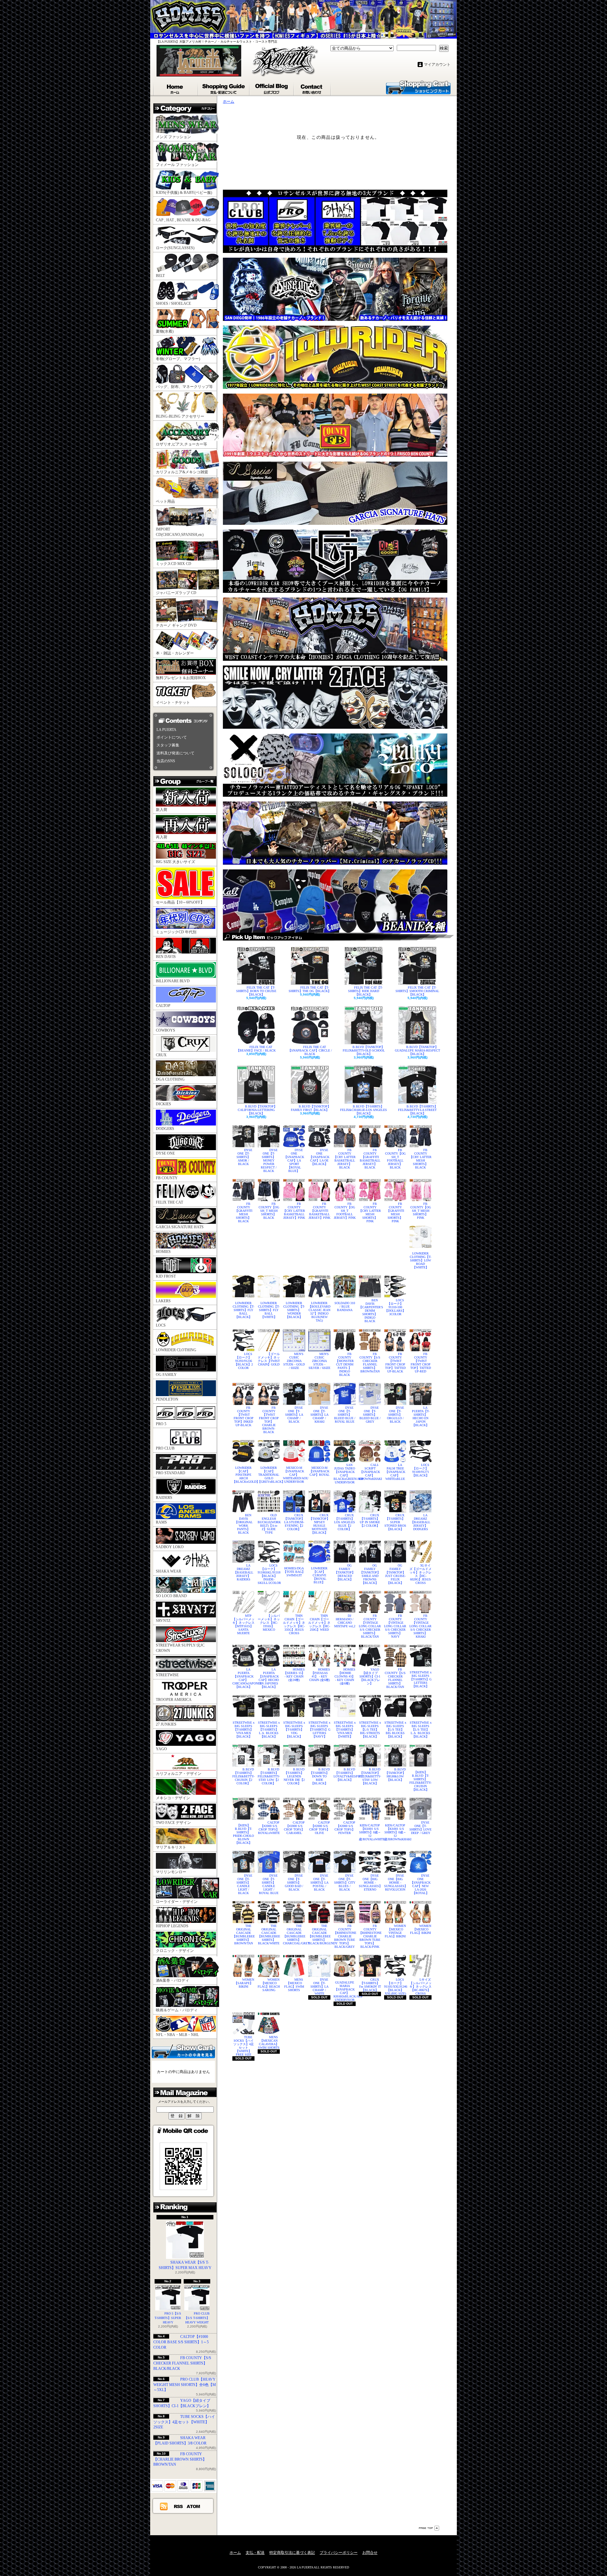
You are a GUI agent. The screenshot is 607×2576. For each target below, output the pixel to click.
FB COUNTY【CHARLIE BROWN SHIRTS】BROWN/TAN (180, 2459)
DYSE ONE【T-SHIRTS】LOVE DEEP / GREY (420, 1828)
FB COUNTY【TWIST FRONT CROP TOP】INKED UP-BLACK (244, 1416)
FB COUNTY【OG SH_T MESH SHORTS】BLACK (269, 1211)
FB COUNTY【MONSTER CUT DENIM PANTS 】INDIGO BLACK (345, 1364)
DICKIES (163, 1104)
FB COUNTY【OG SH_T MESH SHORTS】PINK (421, 1211)
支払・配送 (255, 2553)
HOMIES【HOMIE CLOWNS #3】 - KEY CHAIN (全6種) (345, 1676)
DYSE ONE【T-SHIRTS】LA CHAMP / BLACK (294, 1415)
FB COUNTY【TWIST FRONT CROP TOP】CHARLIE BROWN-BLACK (269, 1420)
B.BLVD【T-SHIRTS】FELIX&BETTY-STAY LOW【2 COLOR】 (269, 1776)
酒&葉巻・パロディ (172, 1980)
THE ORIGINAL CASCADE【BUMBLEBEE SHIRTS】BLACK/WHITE (269, 1935)
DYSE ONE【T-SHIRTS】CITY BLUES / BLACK (345, 1883)
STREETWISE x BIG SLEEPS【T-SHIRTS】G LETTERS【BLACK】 (421, 1679)
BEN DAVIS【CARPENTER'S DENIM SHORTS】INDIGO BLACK (370, 1311)
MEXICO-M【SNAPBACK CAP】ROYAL (319, 1471)
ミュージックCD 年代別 (176, 932)
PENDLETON (167, 1399)
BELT (160, 276)
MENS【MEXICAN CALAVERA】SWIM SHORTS (269, 2042)
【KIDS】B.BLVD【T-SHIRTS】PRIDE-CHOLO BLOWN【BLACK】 (243, 1834)
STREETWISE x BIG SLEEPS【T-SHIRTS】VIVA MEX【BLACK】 (244, 1730)
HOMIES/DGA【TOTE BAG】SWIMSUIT (294, 1572)
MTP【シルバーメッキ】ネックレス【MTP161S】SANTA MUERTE (243, 1624)
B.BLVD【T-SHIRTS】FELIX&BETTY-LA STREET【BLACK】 (418, 1110)
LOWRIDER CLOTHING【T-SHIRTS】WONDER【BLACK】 (294, 1310)
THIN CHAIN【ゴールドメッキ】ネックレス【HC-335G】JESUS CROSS (294, 1624)
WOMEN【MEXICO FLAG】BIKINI (421, 1929)
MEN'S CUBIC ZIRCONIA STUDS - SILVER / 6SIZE (319, 1361)
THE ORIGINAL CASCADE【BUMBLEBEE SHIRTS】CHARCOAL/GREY (294, 1935)
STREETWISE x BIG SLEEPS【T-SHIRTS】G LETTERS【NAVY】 (319, 1730)
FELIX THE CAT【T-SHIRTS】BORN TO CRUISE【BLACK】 (256, 991)
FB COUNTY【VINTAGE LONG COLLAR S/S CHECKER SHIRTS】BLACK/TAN (370, 1626)
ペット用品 (165, 501)
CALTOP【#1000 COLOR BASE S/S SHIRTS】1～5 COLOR (181, 2342)
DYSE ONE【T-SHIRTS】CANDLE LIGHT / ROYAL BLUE (269, 1884)
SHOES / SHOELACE (173, 304)
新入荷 (162, 810)
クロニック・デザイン (175, 1951)
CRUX (161, 1055)
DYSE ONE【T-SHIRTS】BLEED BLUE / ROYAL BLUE (345, 1415)
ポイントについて (172, 737)
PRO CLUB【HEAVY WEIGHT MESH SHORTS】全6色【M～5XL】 (185, 2385)
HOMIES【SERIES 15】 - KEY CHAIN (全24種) (294, 1675)
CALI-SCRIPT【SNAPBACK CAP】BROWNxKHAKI (370, 1472)
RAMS (161, 1522)
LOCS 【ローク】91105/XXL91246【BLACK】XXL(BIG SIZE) (395, 1987)
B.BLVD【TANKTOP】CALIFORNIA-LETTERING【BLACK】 (257, 1110)
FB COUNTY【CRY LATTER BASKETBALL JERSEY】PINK (294, 1211)
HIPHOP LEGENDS (172, 1926)
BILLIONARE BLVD (173, 981)
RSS (179, 2506)
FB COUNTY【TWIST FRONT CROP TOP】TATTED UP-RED (421, 1363)
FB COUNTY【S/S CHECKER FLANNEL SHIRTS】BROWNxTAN (370, 1363)
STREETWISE (167, 1675)
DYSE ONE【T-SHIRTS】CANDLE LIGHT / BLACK (244, 1884)
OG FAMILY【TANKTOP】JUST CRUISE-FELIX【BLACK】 (395, 1574)
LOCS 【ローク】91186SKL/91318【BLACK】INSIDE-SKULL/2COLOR (269, 1574)
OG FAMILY (166, 1375)
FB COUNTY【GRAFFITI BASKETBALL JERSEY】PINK (319, 1211)
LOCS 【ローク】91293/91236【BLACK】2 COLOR (244, 1361)
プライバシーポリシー (339, 2553)
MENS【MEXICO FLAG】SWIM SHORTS (294, 1985)
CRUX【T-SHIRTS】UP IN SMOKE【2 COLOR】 (370, 1520)
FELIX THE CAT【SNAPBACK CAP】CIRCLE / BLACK (310, 1050)
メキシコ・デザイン (173, 1798)
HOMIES (163, 1252)
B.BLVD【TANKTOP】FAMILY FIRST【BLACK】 (311, 1108)
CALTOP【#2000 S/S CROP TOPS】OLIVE (320, 1828)
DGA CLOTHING (170, 1079)
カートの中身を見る (183, 2051)
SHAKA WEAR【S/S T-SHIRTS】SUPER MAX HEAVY (185, 2265)
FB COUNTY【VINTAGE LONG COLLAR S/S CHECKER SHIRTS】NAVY (395, 1626)
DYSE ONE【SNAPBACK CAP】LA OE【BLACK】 (319, 1157)
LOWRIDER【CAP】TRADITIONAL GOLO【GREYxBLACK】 (269, 1475)
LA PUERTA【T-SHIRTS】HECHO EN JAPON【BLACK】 (421, 1416)
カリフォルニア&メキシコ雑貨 (182, 472)
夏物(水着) (165, 331)
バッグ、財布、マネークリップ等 (184, 387)
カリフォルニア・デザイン (179, 1774)
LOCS (161, 1325)
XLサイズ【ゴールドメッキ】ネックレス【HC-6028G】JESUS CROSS (420, 1574)
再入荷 (162, 837)
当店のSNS (166, 761)
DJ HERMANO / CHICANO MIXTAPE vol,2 (345, 1621)
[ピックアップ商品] (338, 937)
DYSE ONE (165, 1153)
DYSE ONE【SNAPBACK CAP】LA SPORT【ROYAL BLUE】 (294, 1160)
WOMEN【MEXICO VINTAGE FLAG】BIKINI (395, 1931)
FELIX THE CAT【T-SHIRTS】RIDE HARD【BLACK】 (365, 991)
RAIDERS (164, 1498)
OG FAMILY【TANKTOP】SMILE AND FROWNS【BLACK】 (370, 1574)
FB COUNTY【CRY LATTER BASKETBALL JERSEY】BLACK (345, 1159)
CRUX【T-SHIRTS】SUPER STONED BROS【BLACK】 (395, 1522)
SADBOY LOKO (170, 1547)
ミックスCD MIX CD (174, 564)
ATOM (194, 2506)
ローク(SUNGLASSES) (175, 248)
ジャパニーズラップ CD (176, 593)
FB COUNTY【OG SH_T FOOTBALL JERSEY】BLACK (395, 1159)
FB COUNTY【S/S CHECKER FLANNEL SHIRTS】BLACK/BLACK (182, 2363)
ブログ (272, 88)
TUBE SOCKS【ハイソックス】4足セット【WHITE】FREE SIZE (244, 2046)
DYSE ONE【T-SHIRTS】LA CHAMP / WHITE (319, 1987)
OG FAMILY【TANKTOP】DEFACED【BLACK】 (345, 1572)
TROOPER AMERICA (174, 1700)
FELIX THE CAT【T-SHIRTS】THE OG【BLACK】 (310, 989)
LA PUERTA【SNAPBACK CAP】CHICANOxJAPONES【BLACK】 (243, 1678)
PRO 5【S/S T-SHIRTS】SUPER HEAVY (168, 2318)
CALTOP (163, 1006)
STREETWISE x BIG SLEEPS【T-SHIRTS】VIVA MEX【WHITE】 (345, 1730)
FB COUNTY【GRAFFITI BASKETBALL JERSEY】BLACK (370, 1159)
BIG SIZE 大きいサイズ (175, 862)
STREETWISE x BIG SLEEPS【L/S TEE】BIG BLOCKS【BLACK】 (395, 1730)
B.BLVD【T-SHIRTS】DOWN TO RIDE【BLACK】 (320, 1776)
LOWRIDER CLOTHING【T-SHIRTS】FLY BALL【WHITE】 (269, 1310)
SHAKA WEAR (169, 1571)
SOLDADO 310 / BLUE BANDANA (345, 1306)
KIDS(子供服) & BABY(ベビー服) (184, 193)
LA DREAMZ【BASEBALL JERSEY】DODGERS (420, 1522)
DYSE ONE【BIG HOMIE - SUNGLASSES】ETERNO (370, 1883)
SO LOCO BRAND (171, 1596)
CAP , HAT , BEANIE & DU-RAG (183, 220)
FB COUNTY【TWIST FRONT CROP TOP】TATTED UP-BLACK (395, 1363)
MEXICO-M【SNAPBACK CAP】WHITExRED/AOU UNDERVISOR (294, 1475)
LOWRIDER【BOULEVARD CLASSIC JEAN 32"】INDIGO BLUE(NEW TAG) (319, 1312)
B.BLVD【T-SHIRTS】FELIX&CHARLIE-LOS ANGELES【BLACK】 (364, 1110)
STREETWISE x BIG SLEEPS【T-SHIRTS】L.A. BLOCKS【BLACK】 (269, 1730)
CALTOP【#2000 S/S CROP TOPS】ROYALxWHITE (269, 1828)
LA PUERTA (166, 730)
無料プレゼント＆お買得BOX (181, 678)
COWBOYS (166, 1030)
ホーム (176, 88)
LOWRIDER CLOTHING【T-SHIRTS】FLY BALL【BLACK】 (243, 1310)
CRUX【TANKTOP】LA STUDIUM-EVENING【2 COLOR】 (294, 1522)
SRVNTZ (163, 1621)
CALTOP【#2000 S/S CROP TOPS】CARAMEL (294, 1828)
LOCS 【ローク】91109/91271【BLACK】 (421, 1470)
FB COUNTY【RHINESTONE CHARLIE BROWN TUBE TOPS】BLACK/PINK (370, 1936)
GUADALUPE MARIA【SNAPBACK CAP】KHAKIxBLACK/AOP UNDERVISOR (345, 1991)
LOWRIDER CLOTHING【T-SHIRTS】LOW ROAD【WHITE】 (420, 1260)
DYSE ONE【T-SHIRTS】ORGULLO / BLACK (396, 1415)
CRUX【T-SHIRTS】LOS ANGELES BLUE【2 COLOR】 (345, 1522)
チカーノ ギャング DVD (176, 625)
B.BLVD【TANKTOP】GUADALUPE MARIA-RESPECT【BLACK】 (417, 1050)
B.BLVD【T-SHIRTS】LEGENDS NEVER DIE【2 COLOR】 (294, 1776)
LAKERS (163, 1301)
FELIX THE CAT (169, 1202)
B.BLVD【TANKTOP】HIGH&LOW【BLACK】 (395, 1775)
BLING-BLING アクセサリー (180, 416)
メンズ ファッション (173, 137)
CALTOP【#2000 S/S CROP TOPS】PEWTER (345, 1828)
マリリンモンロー (171, 1872)
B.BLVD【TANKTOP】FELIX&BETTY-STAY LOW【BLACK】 (370, 1776)
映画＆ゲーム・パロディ (177, 2010)
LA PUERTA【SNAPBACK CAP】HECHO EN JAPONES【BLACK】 (269, 1678)
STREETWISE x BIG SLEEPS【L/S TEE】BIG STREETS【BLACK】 (370, 1730)
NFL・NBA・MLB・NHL (177, 2035)
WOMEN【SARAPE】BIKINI (244, 1983)
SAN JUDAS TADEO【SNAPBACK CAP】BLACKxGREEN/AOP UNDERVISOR (345, 1474)
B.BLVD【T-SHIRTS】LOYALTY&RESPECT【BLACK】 (345, 1775)
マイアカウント (437, 64)
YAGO (161, 1749)
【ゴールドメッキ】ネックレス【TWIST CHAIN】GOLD (269, 1359)
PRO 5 (161, 1424)
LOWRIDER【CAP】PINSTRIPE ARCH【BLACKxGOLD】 (243, 1475)
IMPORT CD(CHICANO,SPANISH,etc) (180, 532)
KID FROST (166, 1276)
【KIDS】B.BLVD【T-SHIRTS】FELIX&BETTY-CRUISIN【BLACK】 (420, 1781)
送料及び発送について (175, 753)
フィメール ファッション (177, 165)
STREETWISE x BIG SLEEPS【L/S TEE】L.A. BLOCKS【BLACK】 (421, 1730)
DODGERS (165, 1129)
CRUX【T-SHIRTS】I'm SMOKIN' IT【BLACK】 (370, 1985)
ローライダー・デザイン (177, 1902)
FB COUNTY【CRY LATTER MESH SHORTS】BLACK (420, 1159)
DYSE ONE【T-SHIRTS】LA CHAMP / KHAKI (319, 1415)
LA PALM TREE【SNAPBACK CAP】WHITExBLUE (395, 1472)
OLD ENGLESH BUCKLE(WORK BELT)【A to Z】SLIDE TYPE (269, 1524)
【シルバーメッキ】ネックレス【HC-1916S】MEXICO (269, 1623)
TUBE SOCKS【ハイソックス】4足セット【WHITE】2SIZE (184, 2422)
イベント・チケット (173, 702)
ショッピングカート (418, 87)
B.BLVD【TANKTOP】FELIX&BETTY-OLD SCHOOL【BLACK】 (364, 1050)
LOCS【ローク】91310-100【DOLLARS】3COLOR (395, 1307)
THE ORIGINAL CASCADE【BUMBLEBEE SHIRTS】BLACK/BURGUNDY (319, 1935)
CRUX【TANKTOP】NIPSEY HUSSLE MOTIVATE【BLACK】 (319, 1524)
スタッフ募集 (168, 745)
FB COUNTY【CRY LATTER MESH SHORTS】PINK (370, 1212)
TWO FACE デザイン (173, 1823)
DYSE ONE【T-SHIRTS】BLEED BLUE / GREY (370, 1415)
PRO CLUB (165, 1448)
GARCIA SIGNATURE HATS (180, 1227)
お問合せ (313, 88)
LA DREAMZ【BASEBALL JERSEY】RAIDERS (243, 1572)
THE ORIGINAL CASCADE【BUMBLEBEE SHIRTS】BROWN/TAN (243, 1935)
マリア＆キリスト (171, 1847)
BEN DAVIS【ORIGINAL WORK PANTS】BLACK (244, 1524)
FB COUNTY (167, 1178)
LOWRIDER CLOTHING (176, 1350)
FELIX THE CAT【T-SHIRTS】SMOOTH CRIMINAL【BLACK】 (417, 991)
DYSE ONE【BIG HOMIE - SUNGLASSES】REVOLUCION (395, 1883)
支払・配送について (224, 88)
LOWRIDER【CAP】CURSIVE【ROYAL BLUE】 (319, 1575)
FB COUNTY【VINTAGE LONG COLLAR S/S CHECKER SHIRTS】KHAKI (420, 1626)
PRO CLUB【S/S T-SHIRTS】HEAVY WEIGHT (197, 2318)
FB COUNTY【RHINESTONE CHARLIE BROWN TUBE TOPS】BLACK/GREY (345, 1936)
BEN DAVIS (166, 957)
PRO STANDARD (171, 1473)
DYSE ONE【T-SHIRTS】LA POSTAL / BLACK (319, 1883)
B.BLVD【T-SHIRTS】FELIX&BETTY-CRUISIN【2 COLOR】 (243, 1776)
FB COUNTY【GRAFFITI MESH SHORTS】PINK (395, 1212)
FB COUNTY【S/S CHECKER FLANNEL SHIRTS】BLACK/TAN (395, 1678)
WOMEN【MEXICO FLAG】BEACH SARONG (269, 1985)
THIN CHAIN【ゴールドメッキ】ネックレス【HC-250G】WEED (319, 1623)
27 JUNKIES (166, 1724)
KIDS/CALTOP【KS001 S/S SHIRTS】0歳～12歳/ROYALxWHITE (370, 1832)
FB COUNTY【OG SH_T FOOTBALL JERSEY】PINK (345, 1211)
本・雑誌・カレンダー (175, 653)
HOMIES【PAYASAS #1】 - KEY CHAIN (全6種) (320, 1675)
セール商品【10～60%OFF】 (180, 902)
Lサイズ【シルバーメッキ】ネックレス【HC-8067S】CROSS (420, 1987)
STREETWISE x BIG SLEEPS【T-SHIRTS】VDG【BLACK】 (294, 1730)
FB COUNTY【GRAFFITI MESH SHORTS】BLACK (244, 1212)
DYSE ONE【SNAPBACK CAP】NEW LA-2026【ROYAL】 (420, 1884)
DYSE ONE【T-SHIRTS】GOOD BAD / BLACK (294, 1883)
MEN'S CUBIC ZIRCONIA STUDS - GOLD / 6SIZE (294, 1361)
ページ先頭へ (429, 2528)
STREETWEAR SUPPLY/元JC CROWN (180, 1648)
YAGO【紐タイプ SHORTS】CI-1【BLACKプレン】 (370, 1676)
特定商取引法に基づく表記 (292, 2553)
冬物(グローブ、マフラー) (178, 359)
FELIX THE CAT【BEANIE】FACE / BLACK (256, 1049)
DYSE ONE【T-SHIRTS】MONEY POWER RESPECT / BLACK (269, 1160)
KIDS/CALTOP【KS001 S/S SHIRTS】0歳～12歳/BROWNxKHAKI (395, 1832)
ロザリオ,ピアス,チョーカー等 (181, 444)
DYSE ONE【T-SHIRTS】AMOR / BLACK (244, 1157)
